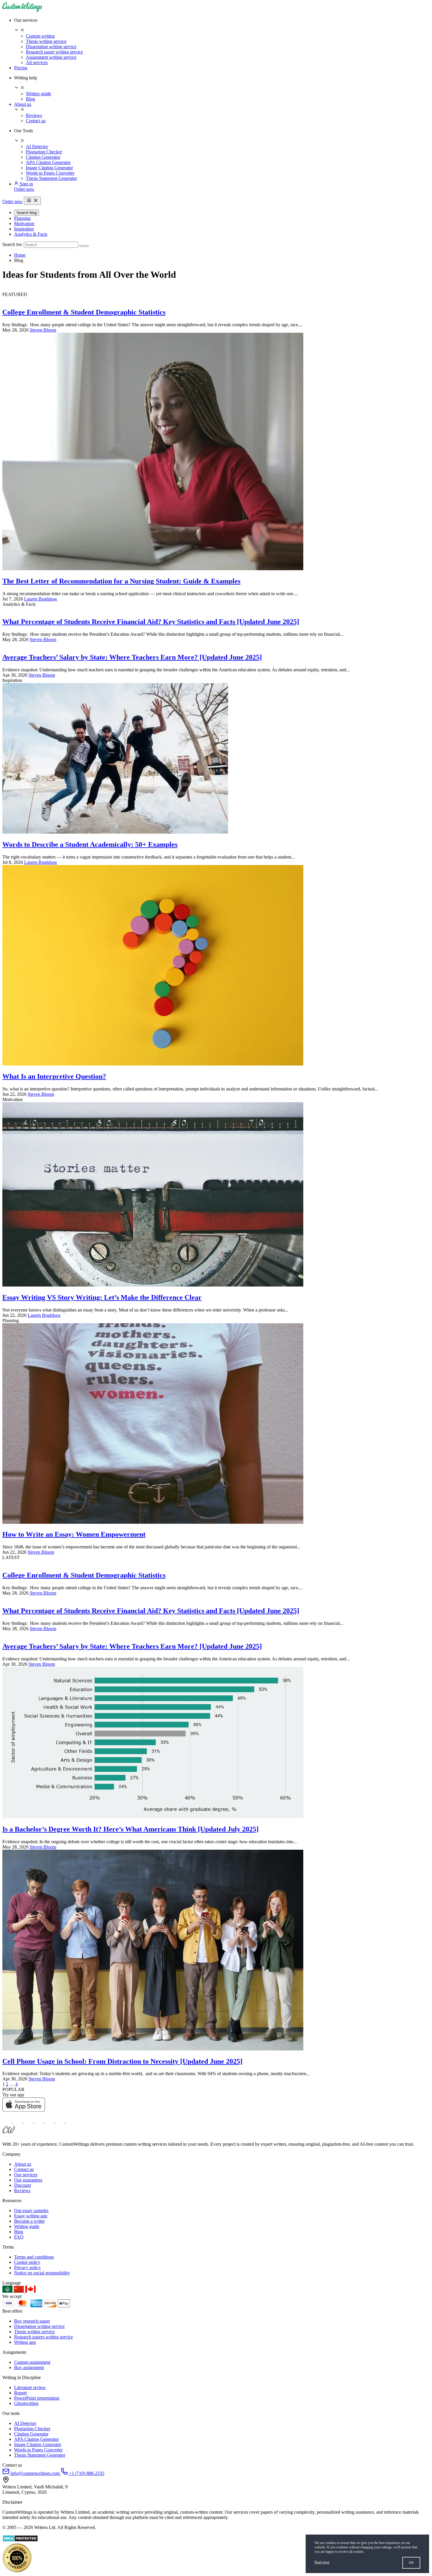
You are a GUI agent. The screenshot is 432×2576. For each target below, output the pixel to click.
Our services (26, 2175)
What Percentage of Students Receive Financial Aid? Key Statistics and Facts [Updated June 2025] (151, 622)
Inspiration (24, 229)
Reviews (34, 115)
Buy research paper (32, 2321)
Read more (322, 2562)
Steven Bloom (43, 330)
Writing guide (38, 94)
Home (20, 255)
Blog (30, 99)
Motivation (24, 224)
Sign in (26, 184)
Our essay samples (31, 2210)
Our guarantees (28, 2180)
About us (23, 104)
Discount (22, 2185)
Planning (22, 218)
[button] (222, 26)
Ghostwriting (26, 2403)
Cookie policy (27, 2262)
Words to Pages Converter (50, 173)
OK (411, 2563)
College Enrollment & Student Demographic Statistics (84, 312)
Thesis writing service (46, 41)
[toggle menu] (32, 201)
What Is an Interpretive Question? (54, 1076)
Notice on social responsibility (42, 2273)
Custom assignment (32, 2362)
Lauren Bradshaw (41, 599)
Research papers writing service (43, 2337)
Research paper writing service (54, 52)
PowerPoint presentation (37, 2398)
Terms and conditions (34, 2257)
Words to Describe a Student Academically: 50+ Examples (90, 844)
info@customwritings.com (35, 2473)
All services (37, 62)
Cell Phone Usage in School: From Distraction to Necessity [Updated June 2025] (122, 2061)
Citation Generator (43, 157)
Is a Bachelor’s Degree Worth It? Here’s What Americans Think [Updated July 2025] (130, 1829)
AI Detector (37, 147)
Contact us (36, 121)
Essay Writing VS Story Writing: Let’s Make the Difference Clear (102, 1297)
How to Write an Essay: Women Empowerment (74, 1534)
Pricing (21, 68)
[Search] (82, 246)
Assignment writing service (51, 57)
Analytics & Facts (31, 234)
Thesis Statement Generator (51, 178)
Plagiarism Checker (44, 152)
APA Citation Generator (48, 162)
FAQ (19, 2237)
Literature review (30, 2387)
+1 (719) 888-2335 (86, 2473)
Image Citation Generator (49, 168)
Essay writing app (31, 2216)
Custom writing (40, 36)
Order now (24, 189)
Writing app (25, 2342)
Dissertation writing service (51, 47)
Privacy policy (27, 2268)
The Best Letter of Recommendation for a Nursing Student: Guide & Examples (121, 581)
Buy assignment (29, 2367)
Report (20, 2393)
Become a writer (29, 2221)
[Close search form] (86, 246)
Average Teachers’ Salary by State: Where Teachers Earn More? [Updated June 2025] (132, 657)
